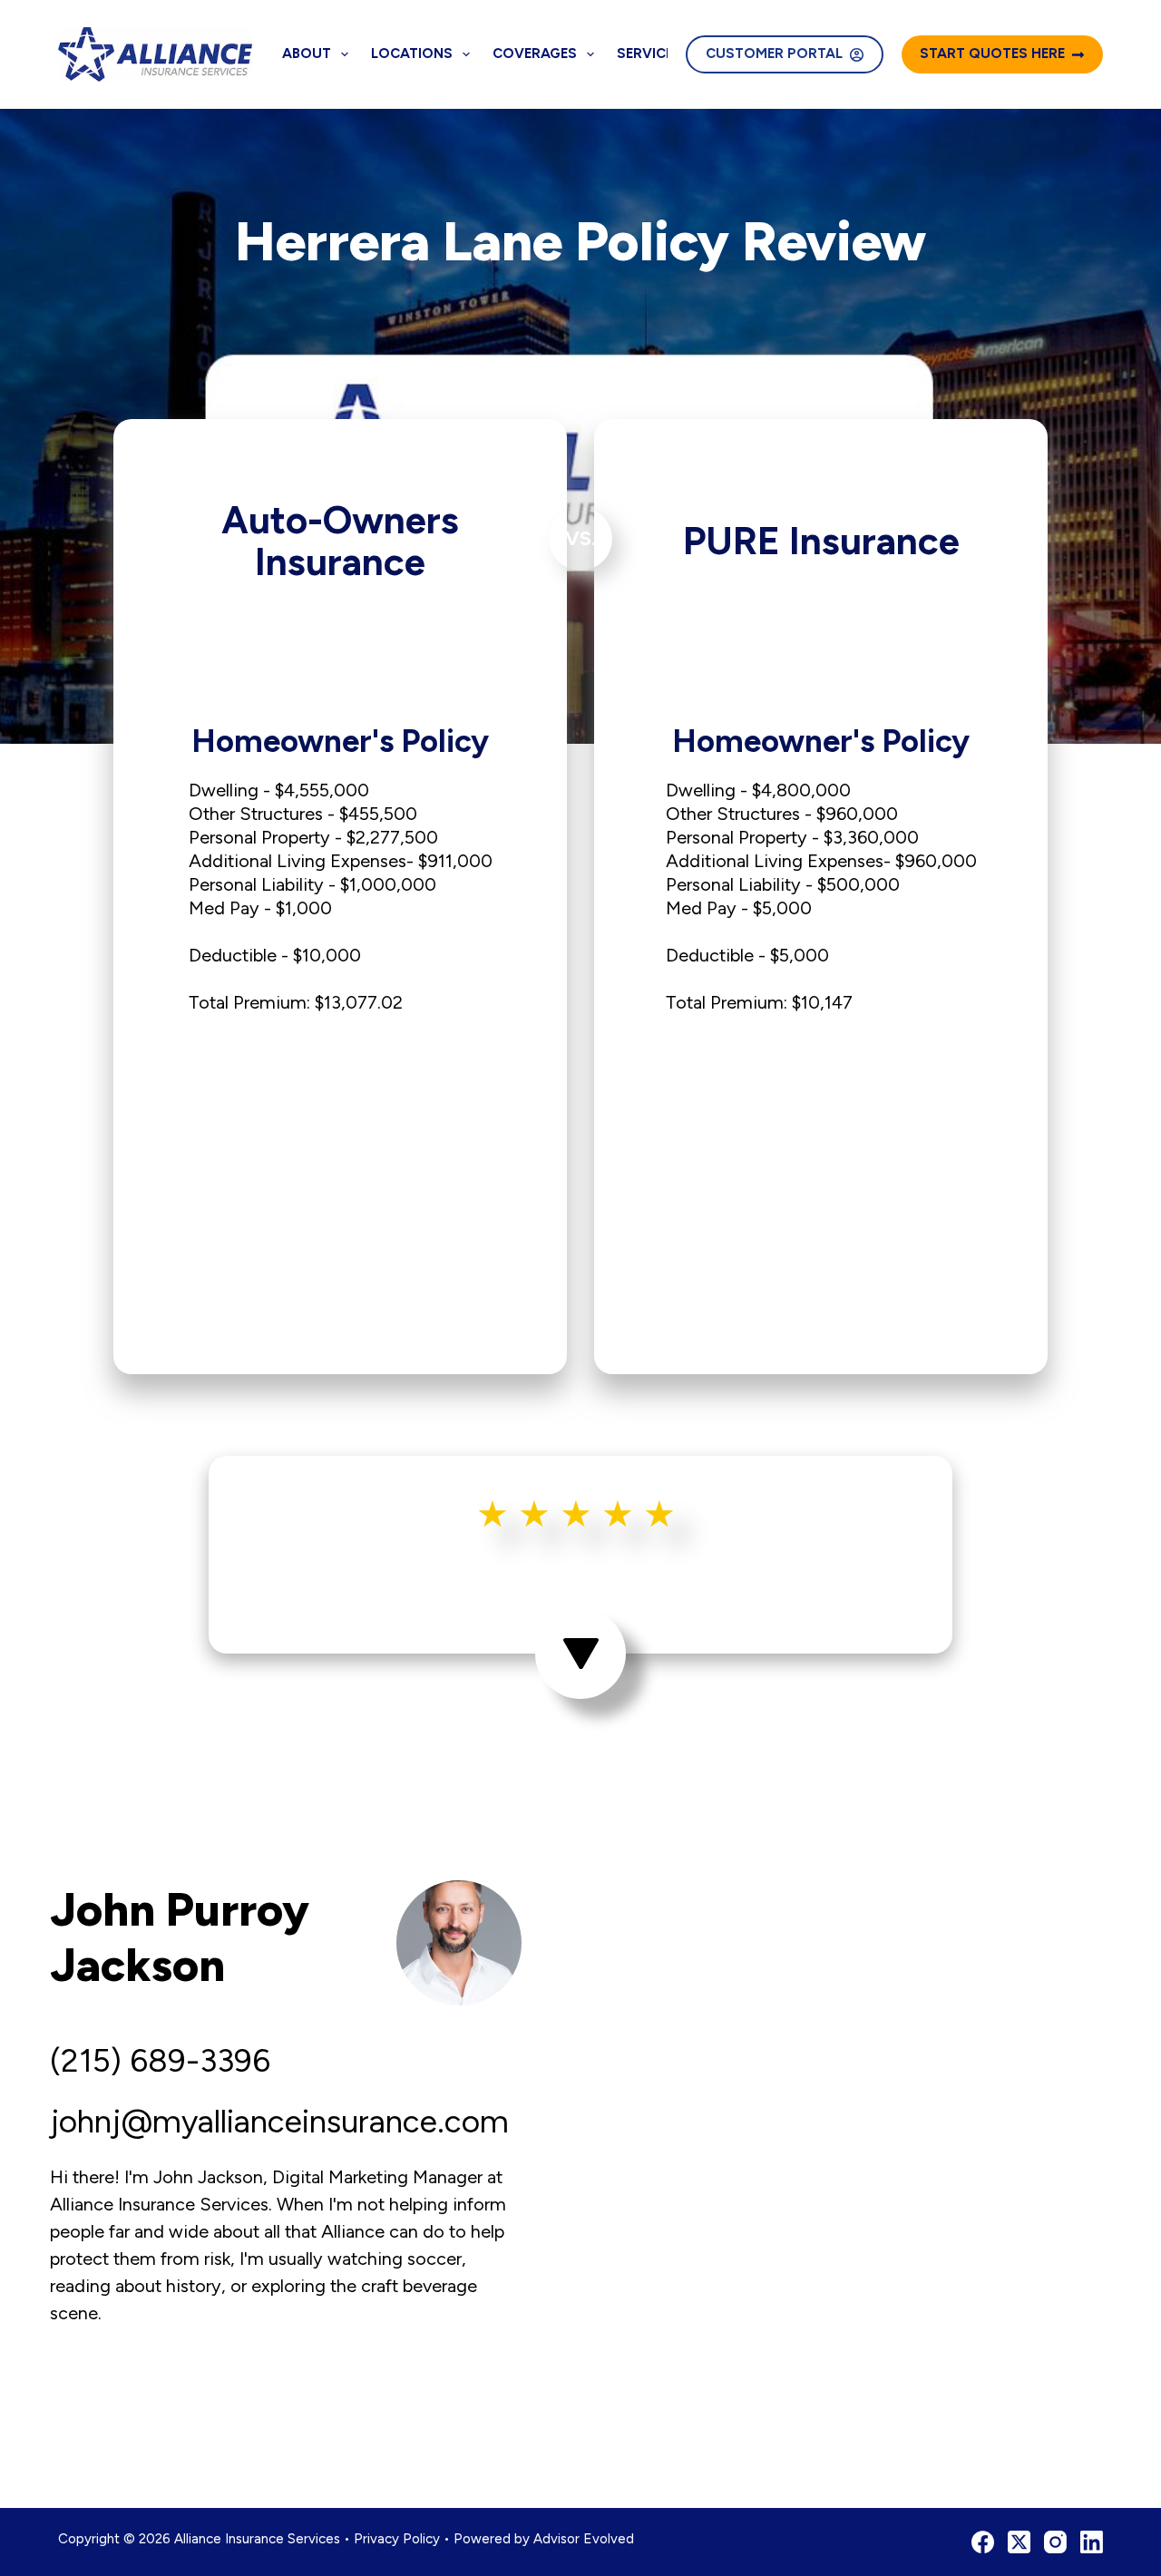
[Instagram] (1055, 2542)
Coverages (535, 54)
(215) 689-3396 (160, 2061)
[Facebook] (983, 2542)
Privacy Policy (397, 2539)
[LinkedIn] (1092, 2542)
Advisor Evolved (584, 2539)
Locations (412, 54)
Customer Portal (774, 54)
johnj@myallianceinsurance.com (279, 2122)
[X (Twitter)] (1019, 2542)
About (307, 54)
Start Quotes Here (992, 54)
